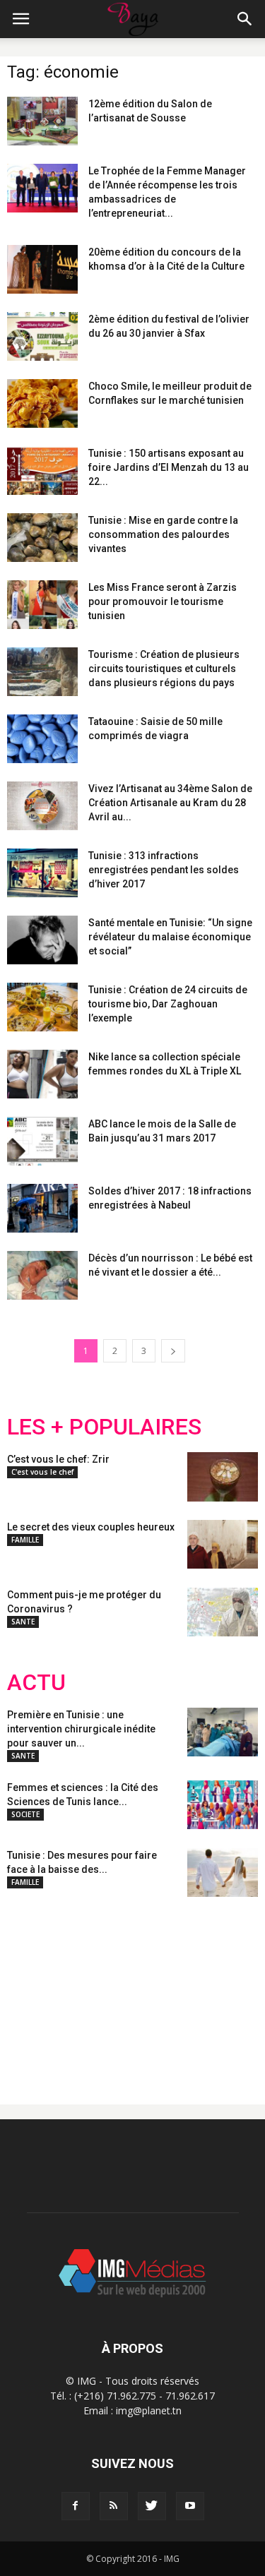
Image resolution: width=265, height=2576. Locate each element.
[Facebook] (76, 2506)
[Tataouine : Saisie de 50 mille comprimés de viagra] (42, 739)
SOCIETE (25, 1814)
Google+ (194, 1989)
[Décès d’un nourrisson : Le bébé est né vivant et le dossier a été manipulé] (42, 1275)
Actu (36, 1683)
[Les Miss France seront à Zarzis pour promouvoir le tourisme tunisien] (42, 605)
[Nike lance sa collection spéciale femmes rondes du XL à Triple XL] (42, 1074)
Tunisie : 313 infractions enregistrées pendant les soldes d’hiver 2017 (164, 870)
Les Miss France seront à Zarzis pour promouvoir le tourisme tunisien (163, 601)
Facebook (34, 1989)
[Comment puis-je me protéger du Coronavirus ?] (223, 1612)
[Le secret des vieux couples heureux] (223, 1544)
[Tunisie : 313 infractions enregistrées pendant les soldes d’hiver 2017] (42, 873)
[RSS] (114, 2506)
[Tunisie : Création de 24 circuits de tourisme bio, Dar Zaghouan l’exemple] (42, 1007)
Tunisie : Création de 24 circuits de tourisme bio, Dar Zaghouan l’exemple (168, 1004)
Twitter (87, 1989)
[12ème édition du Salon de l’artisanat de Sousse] (42, 121)
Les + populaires (104, 1427)
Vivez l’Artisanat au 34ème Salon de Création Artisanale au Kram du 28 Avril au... (170, 803)
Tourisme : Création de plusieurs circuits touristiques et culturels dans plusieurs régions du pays (164, 669)
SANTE (23, 1622)
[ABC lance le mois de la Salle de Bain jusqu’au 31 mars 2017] (42, 1141)
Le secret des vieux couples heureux (91, 1527)
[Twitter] (152, 2506)
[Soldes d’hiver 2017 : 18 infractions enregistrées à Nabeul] (42, 1208)
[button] (245, 19)
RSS (140, 1989)
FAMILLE (25, 1540)
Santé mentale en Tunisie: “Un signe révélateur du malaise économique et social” (170, 937)
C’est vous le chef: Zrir (58, 1459)
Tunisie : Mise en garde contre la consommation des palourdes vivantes (163, 534)
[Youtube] (190, 2506)
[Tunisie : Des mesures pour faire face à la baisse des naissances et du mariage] (223, 1873)
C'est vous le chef (42, 1472)
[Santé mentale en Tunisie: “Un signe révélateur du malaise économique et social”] (42, 940)
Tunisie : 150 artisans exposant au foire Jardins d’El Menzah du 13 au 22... (169, 467)
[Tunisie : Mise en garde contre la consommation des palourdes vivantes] (42, 538)
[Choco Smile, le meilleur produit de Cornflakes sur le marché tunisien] (42, 403)
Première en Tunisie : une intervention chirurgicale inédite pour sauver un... (81, 1729)
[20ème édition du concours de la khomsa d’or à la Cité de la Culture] (42, 269)
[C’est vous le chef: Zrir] (223, 1477)
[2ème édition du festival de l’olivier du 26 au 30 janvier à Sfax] (42, 336)
